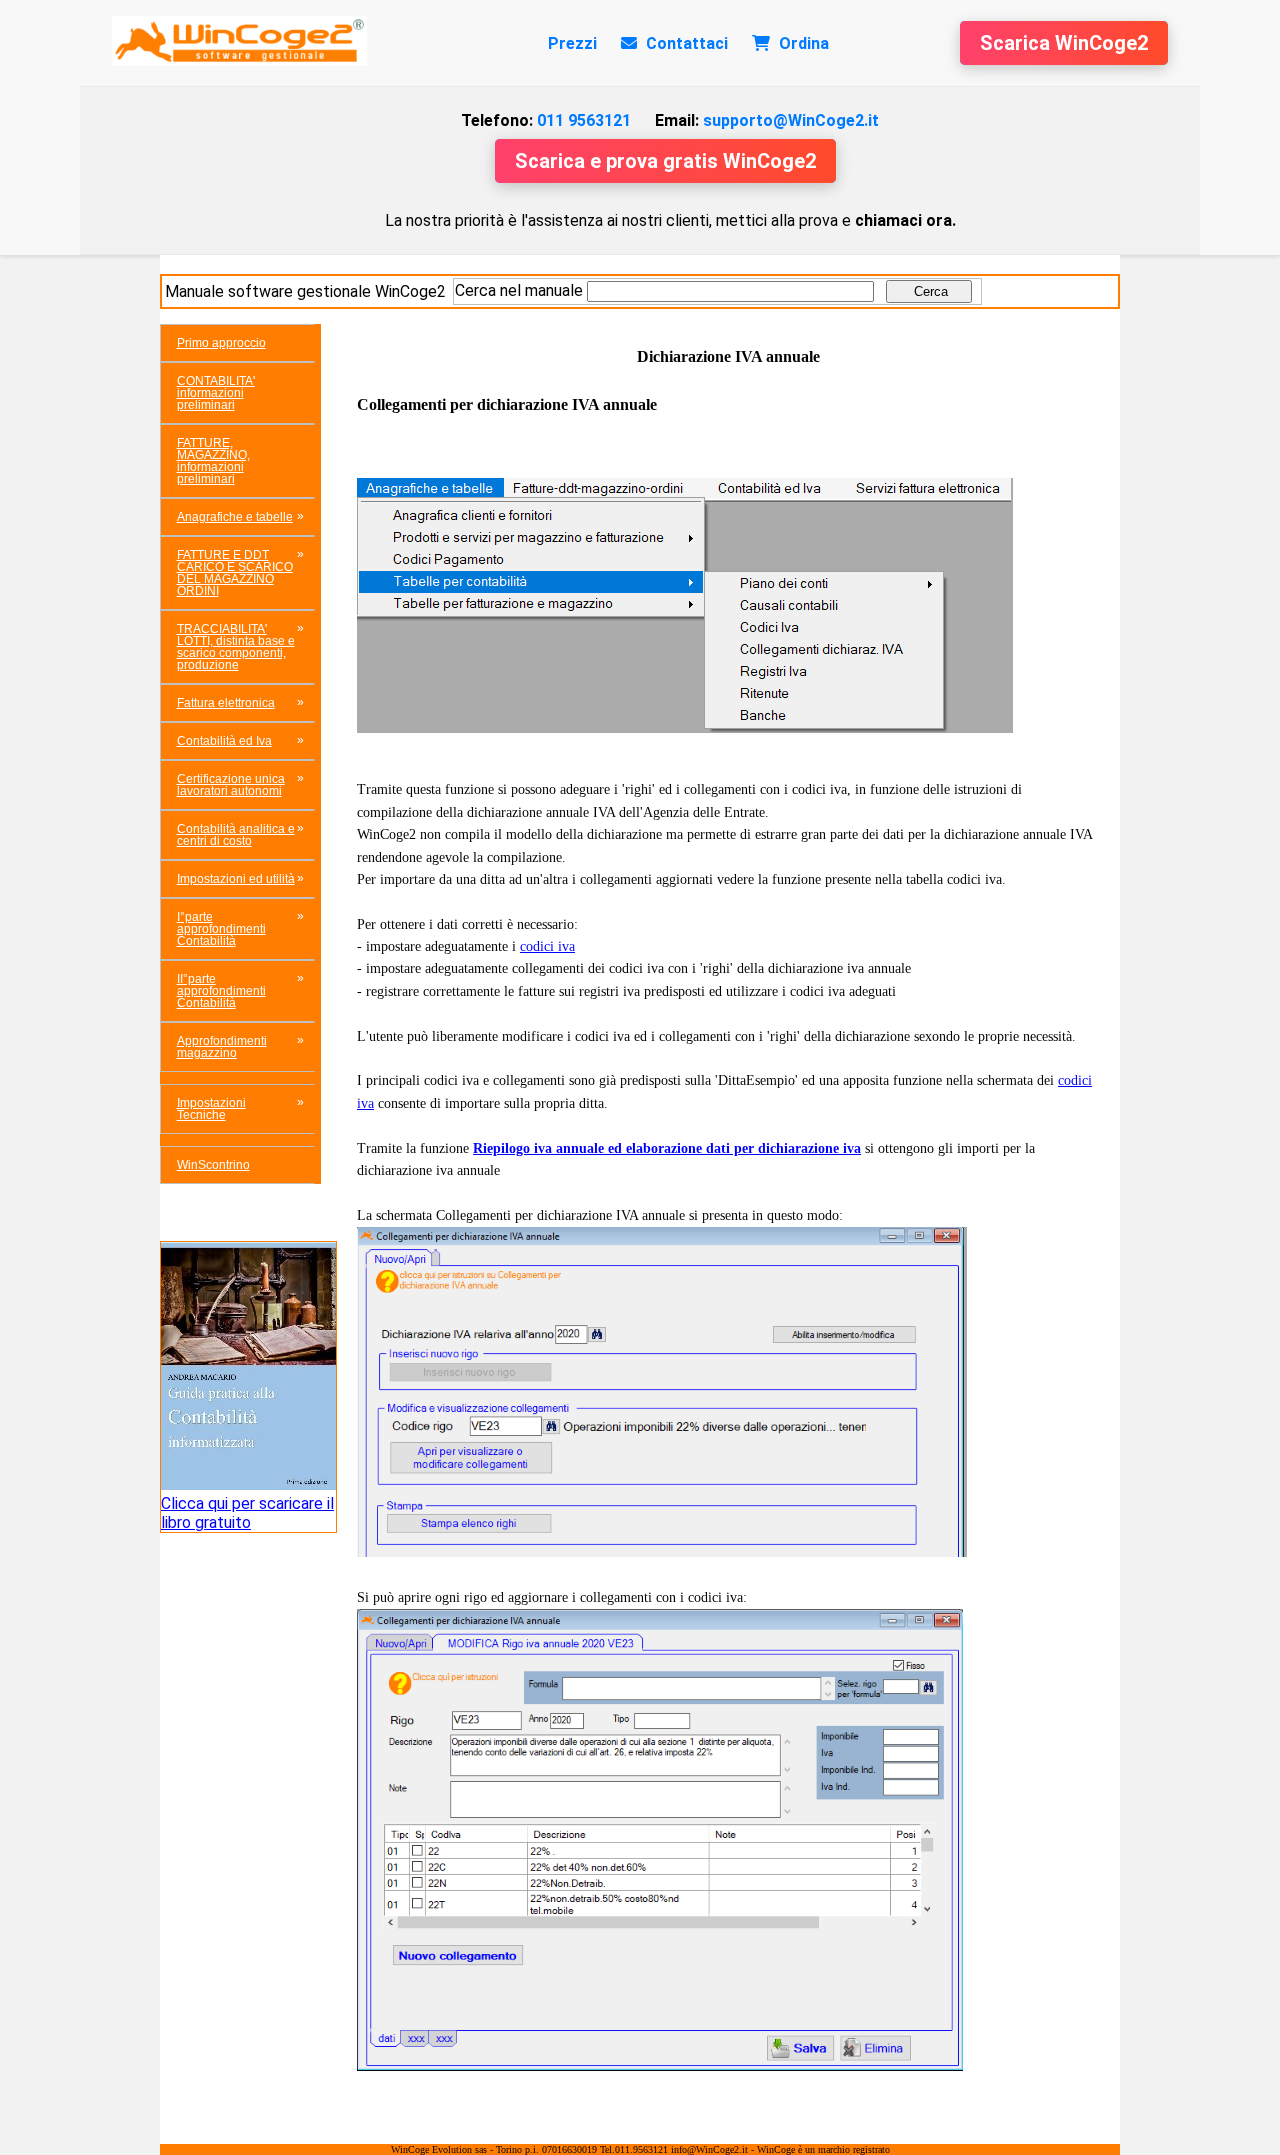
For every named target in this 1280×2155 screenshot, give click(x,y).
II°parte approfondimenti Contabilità (221, 991)
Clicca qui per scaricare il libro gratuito (247, 1513)
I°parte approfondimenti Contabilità (221, 929)
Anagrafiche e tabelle (235, 517)
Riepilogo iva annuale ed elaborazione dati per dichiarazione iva (667, 1148)
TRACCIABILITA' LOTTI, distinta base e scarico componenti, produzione (236, 647)
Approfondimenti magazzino (222, 1047)
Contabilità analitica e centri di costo (236, 835)
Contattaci (685, 43)
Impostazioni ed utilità (236, 879)
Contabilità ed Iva (224, 741)
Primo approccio (221, 343)
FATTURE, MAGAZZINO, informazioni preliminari (213, 461)
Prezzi (572, 43)
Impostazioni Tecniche (211, 1109)
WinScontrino (213, 1165)
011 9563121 (546, 120)
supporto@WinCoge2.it (767, 120)
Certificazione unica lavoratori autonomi (231, 785)
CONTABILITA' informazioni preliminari (216, 393)
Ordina (802, 43)
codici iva (547, 946)
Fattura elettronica (226, 703)
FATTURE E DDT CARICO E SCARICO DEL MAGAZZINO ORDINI (235, 573)
